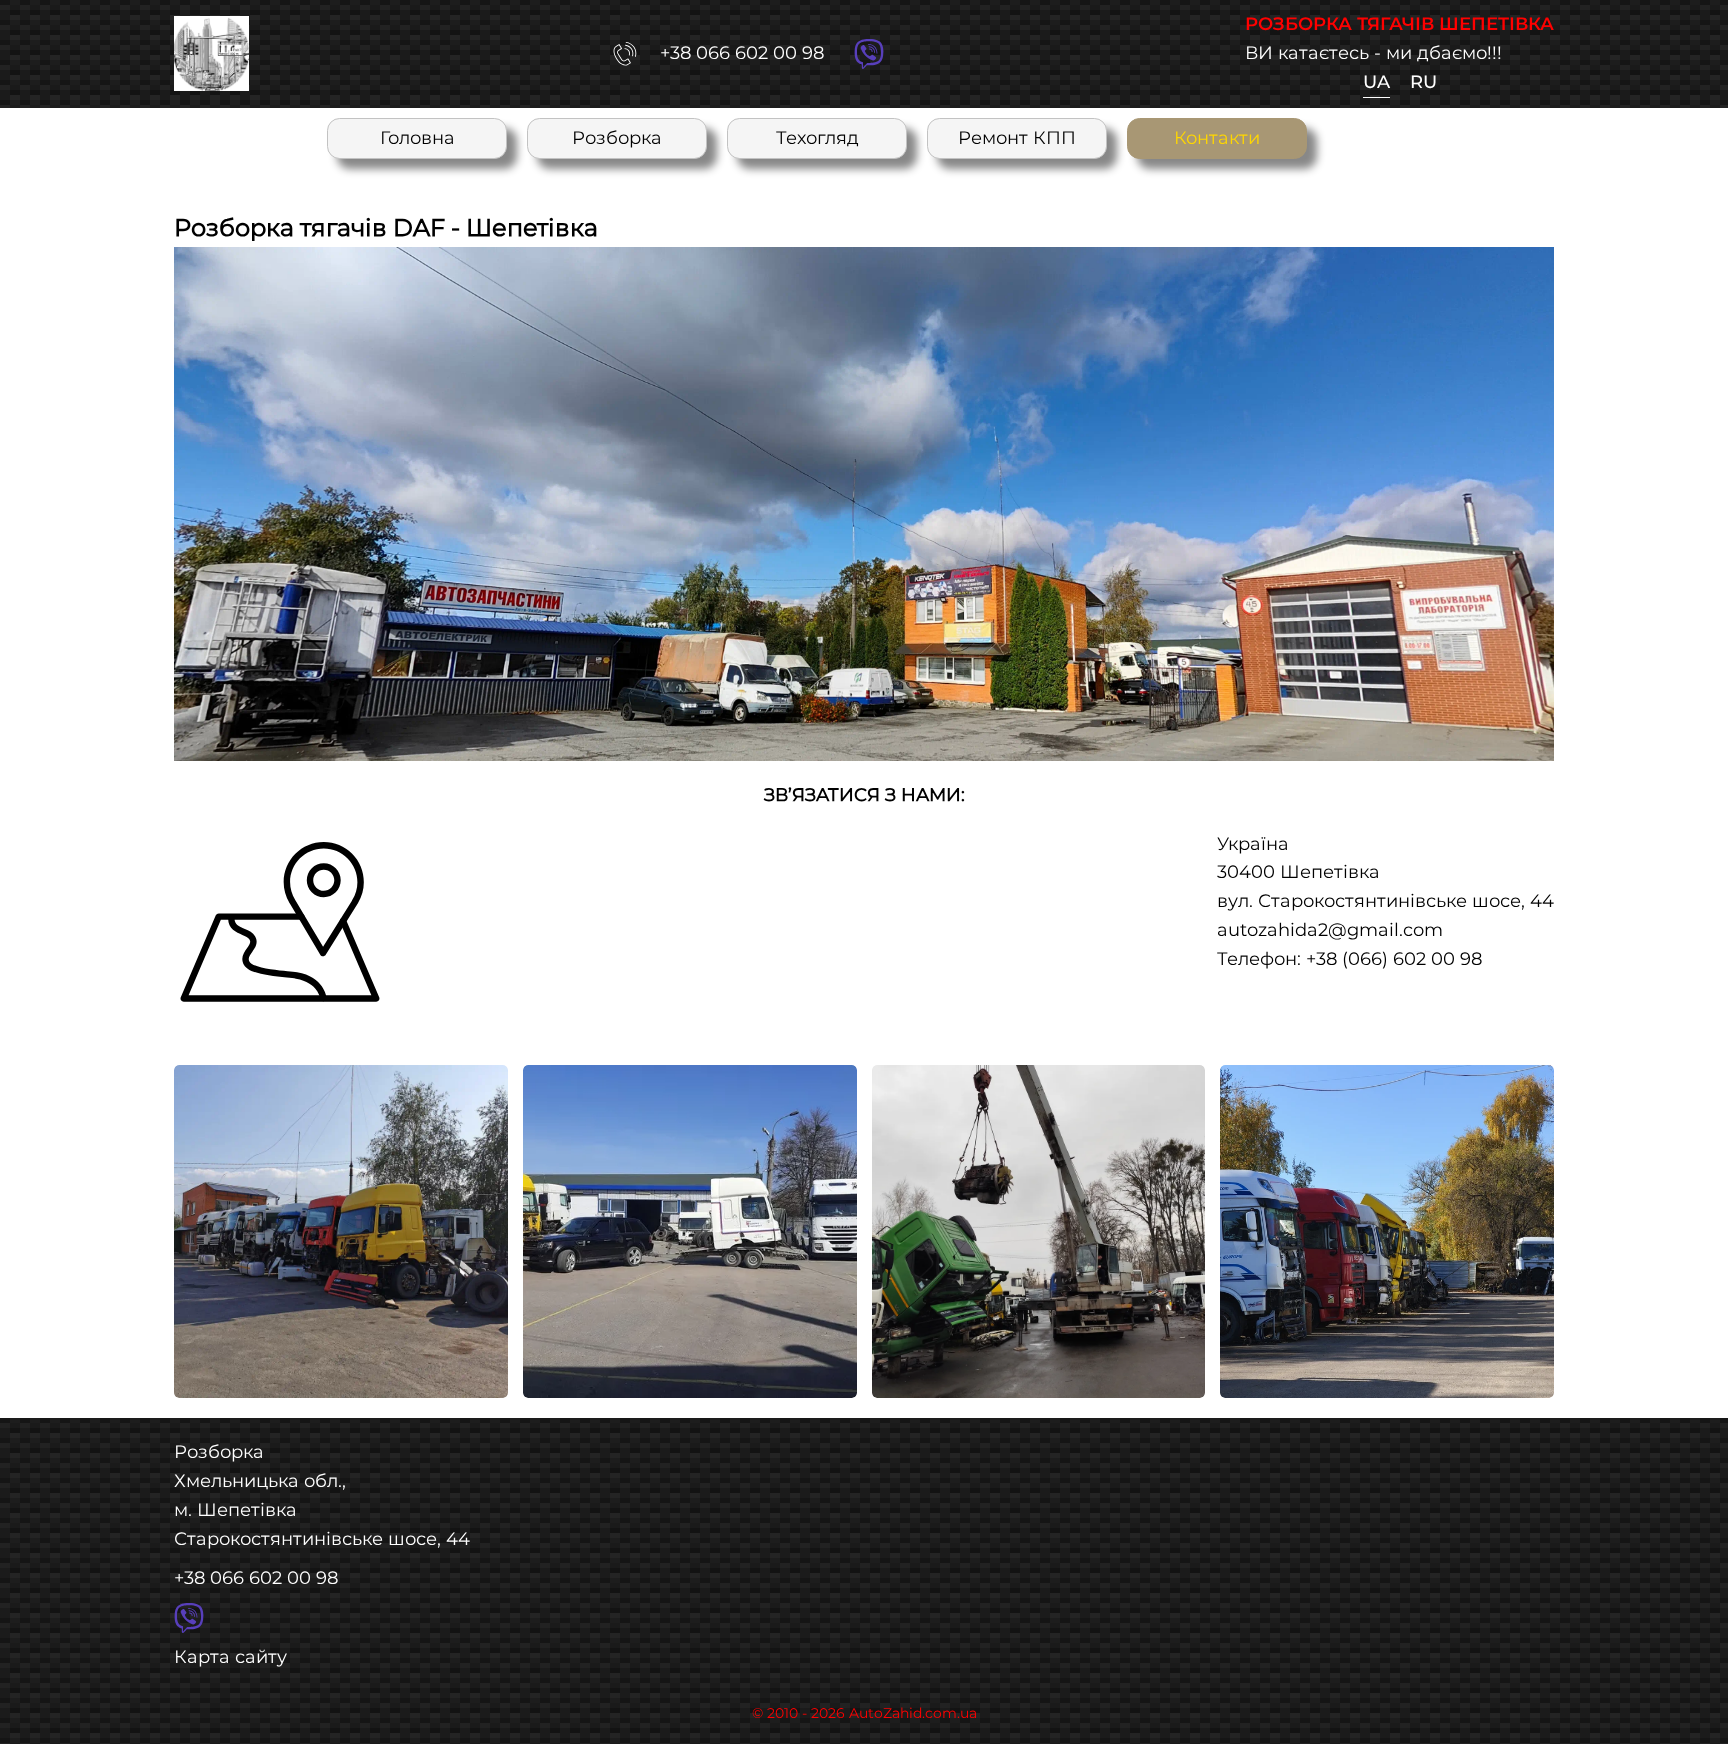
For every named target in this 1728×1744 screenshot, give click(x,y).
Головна (417, 137)
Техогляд (817, 137)
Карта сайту (230, 1656)
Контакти (1217, 137)
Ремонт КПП (1017, 137)
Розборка (617, 137)
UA (1376, 81)
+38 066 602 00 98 (256, 1577)
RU (1423, 81)
